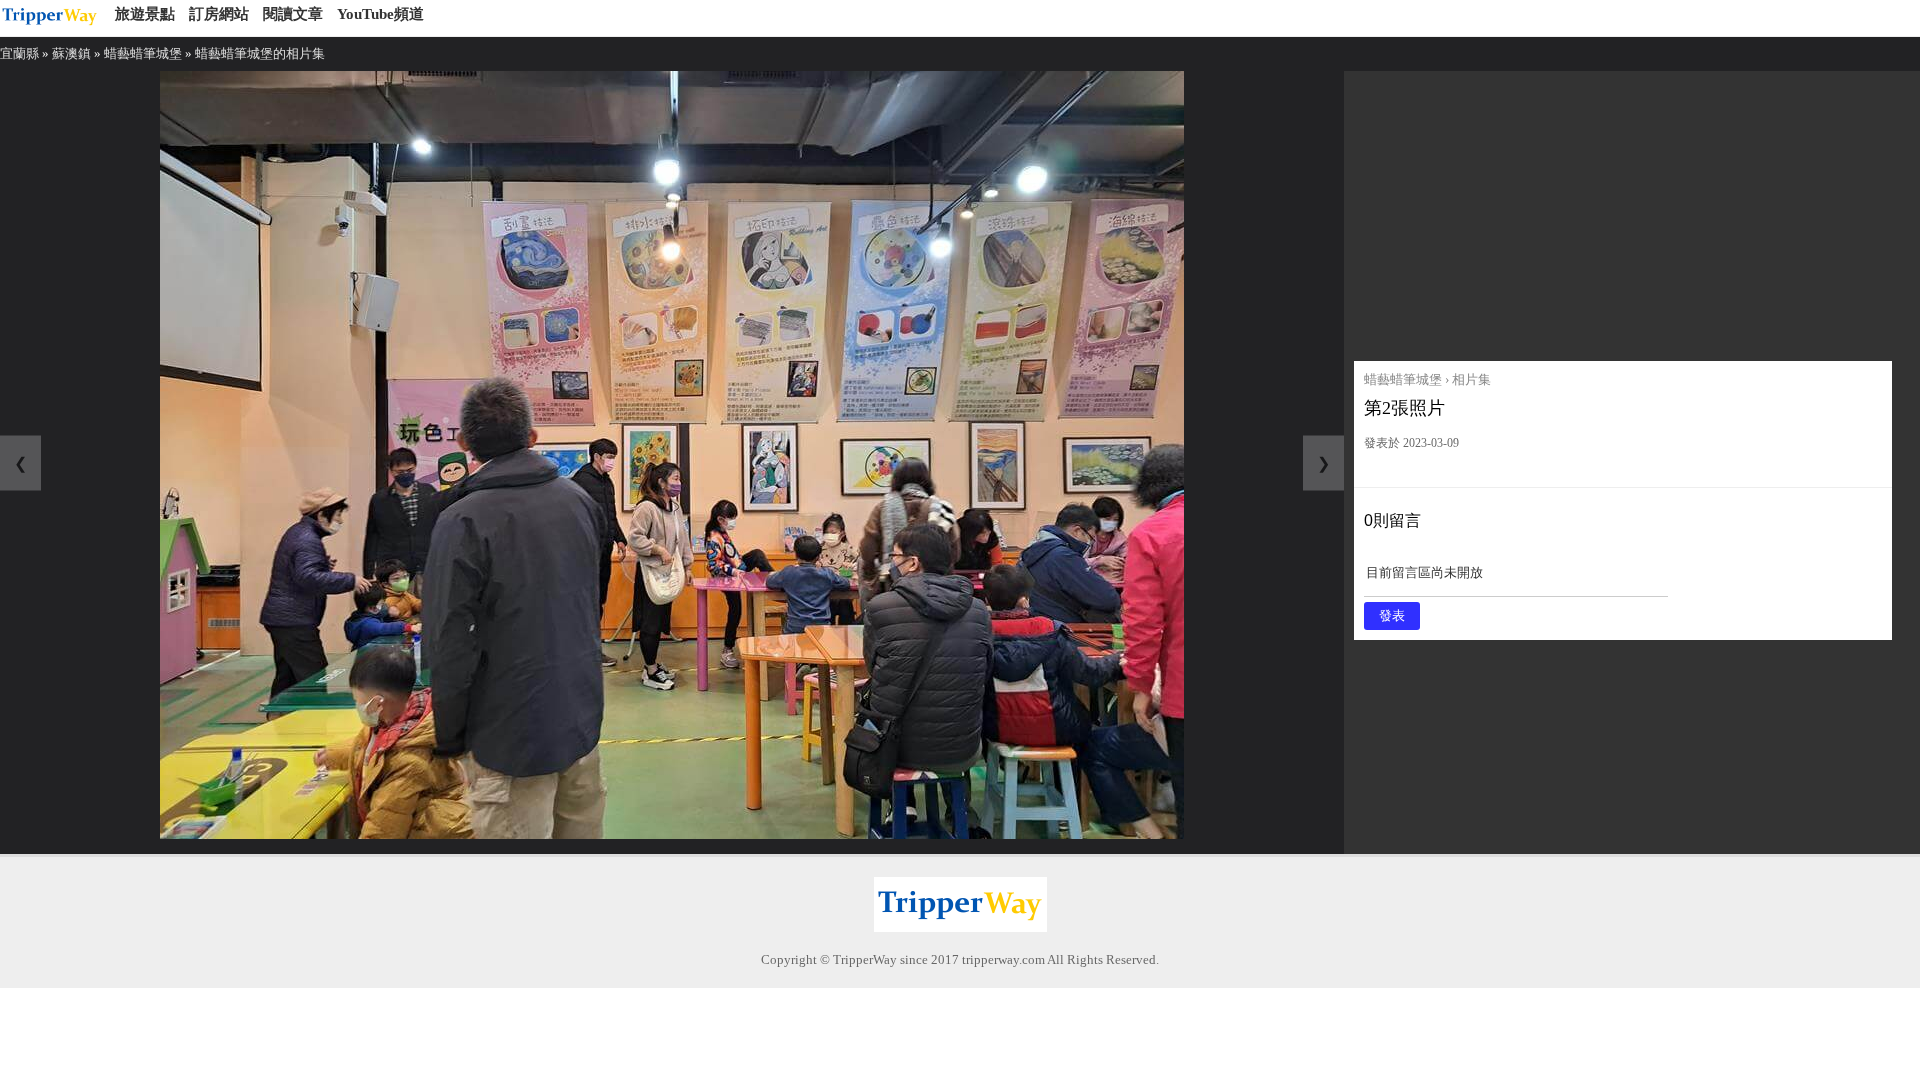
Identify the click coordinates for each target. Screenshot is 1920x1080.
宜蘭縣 (19, 53)
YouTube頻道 (380, 14)
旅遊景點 (145, 14)
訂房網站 (219, 14)
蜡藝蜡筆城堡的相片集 (260, 53)
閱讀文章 (293, 14)
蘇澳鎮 (71, 53)
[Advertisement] (1623, 211)
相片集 (1471, 379)
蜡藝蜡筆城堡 (143, 53)
